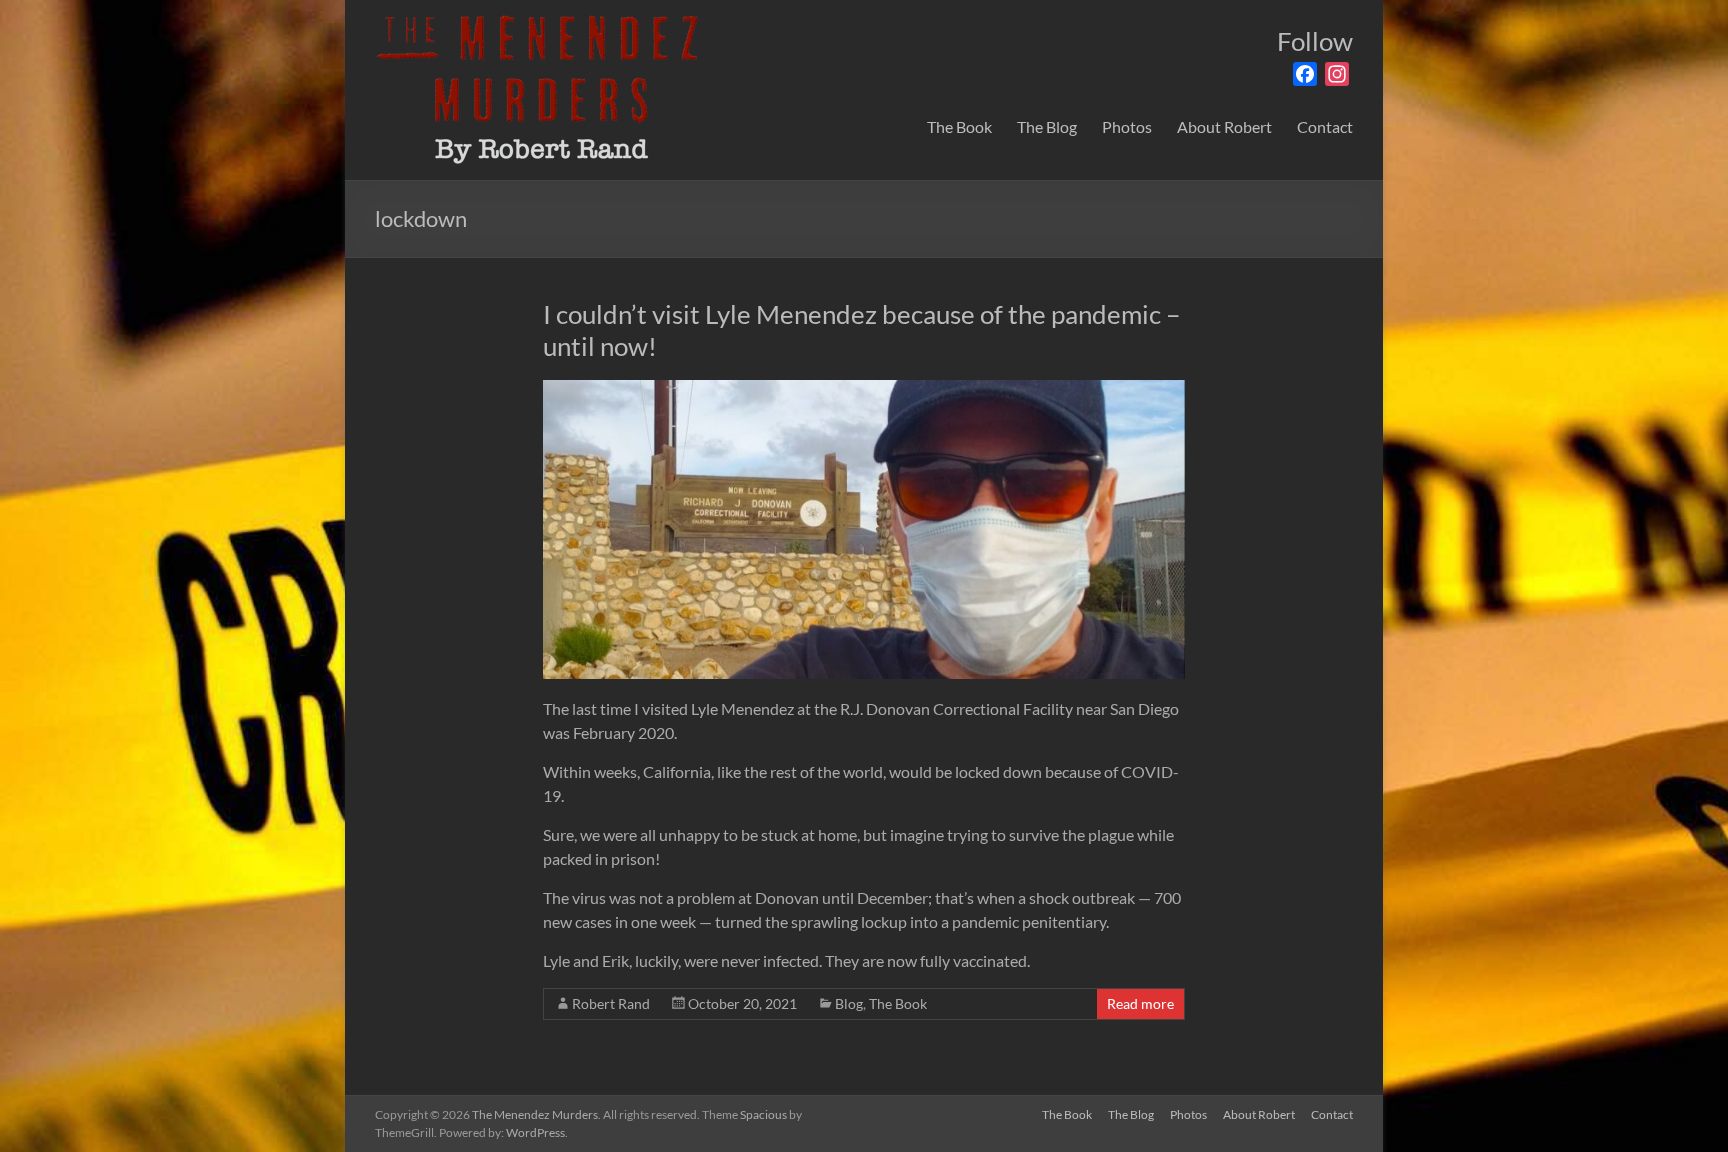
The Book (959, 126)
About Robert (1224, 126)
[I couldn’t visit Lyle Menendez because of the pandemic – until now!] (863, 389)
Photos (1127, 126)
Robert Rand (611, 1003)
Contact (1325, 126)
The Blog (1047, 126)
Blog (849, 1003)
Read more (1140, 1003)
